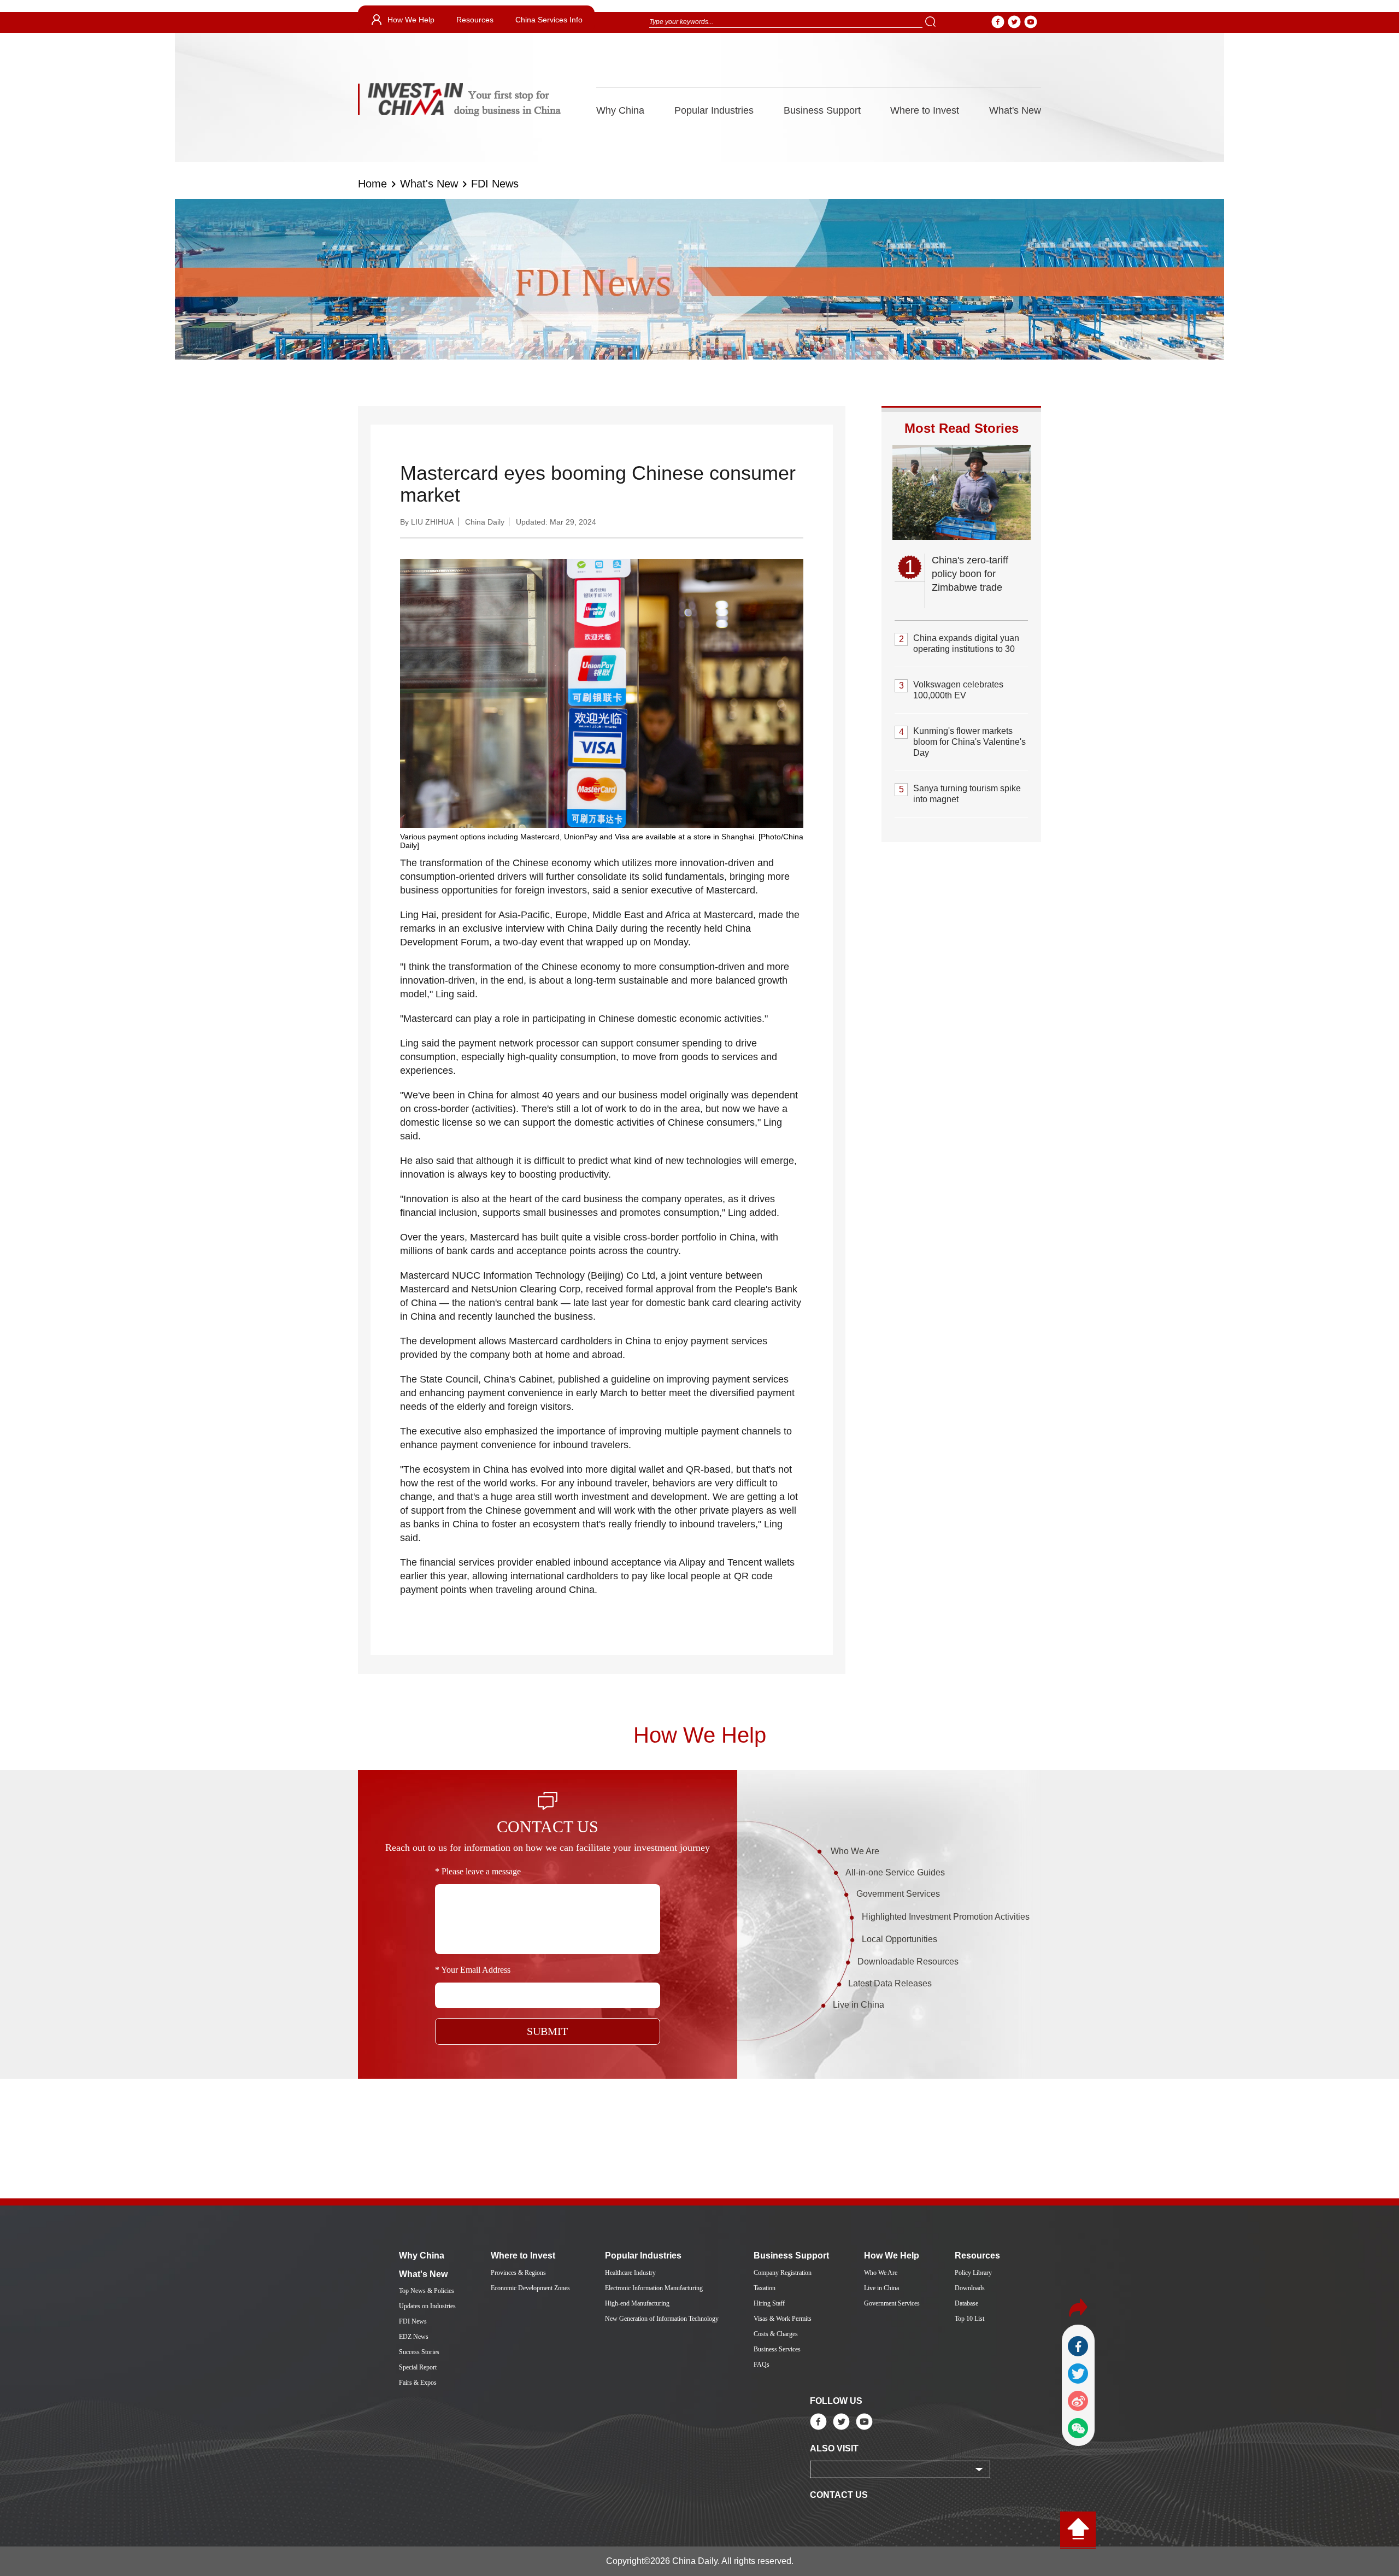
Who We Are (855, 1851)
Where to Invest (925, 110)
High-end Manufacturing (637, 2303)
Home (372, 184)
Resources (475, 20)
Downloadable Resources (908, 1962)
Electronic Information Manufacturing (654, 2288)
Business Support (822, 110)
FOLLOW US (836, 2401)
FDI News (495, 184)
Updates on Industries (427, 2306)
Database (966, 2303)
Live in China (859, 2005)
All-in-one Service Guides (895, 1872)
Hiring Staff (769, 2303)
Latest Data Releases (890, 1983)
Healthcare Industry (630, 2273)
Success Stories (419, 2352)
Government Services (898, 1894)
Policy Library (973, 2273)
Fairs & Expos (418, 2383)
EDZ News (414, 2337)
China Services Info (549, 20)
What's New (1015, 110)
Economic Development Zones (530, 2288)
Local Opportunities (900, 1939)
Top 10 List (969, 2319)
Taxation (765, 2288)
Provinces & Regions (518, 2273)
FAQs (762, 2365)
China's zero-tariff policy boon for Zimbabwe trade (970, 574)
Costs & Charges (776, 2334)
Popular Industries (714, 110)
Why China (620, 110)
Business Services (777, 2349)
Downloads (970, 2288)
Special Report (418, 2367)
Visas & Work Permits (783, 2319)
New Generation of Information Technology (662, 2319)
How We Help (411, 20)
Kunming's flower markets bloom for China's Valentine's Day (969, 742)
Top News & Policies (427, 2291)
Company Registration (783, 2273)
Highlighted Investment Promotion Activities (946, 1917)
